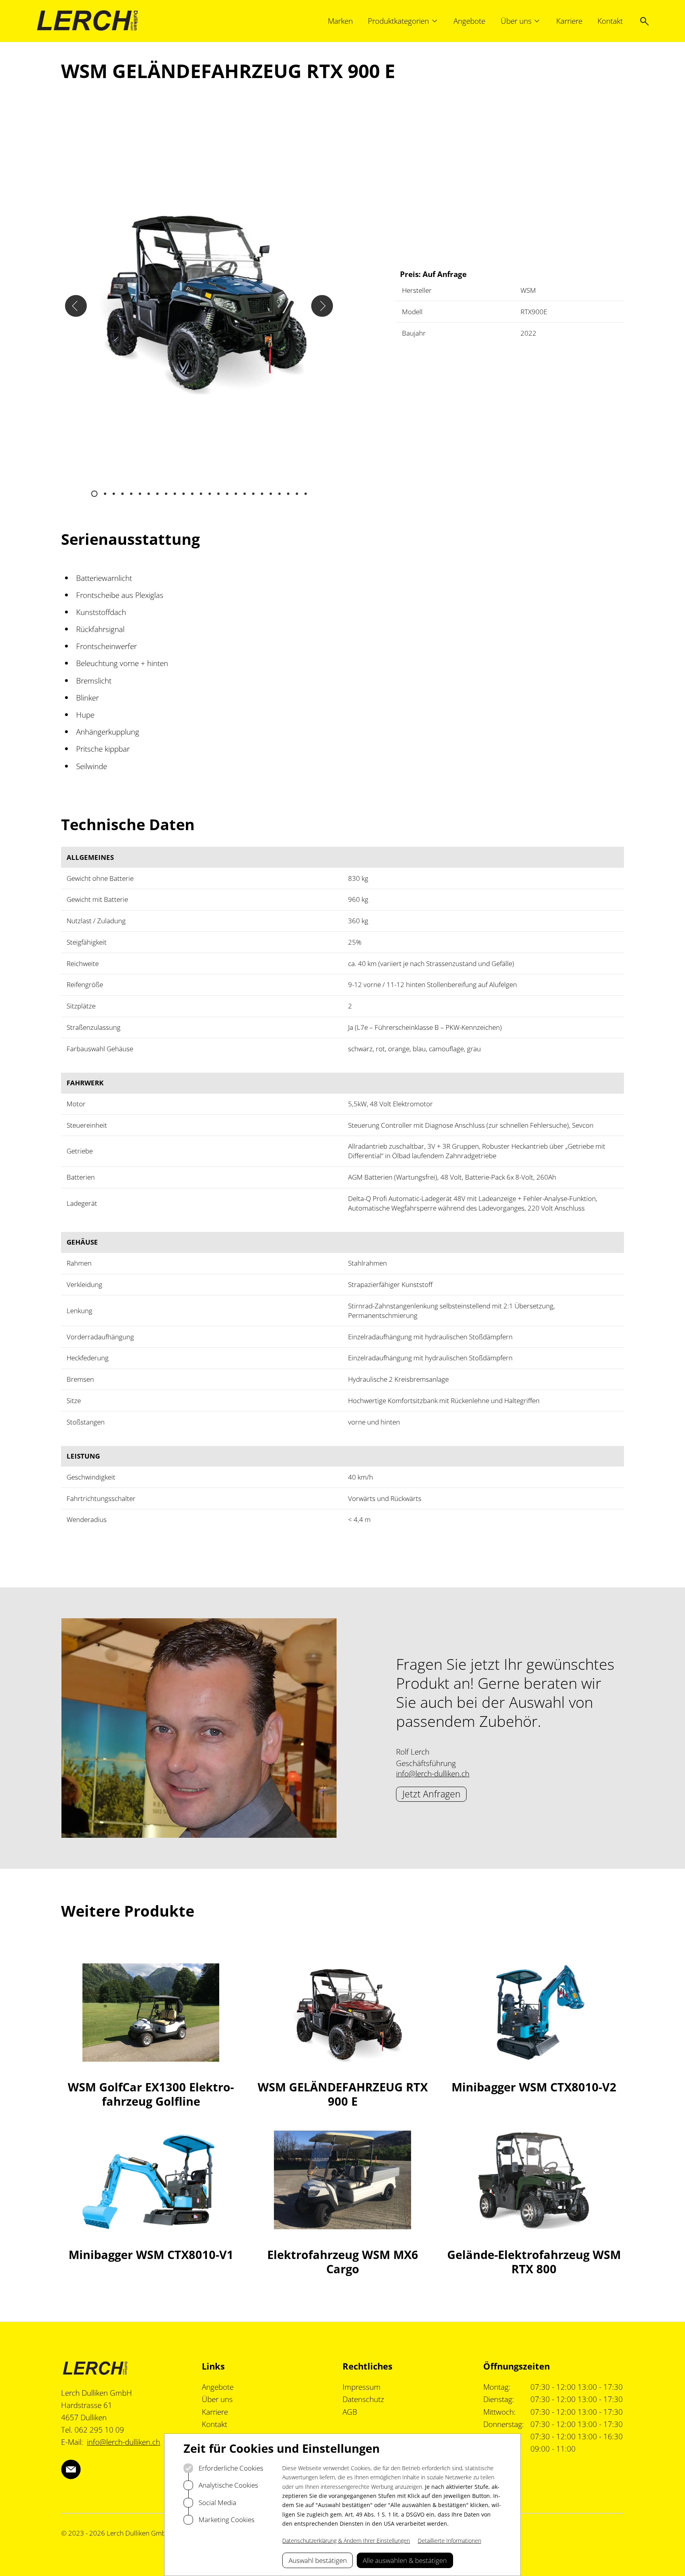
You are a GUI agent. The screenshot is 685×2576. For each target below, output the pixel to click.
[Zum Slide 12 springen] (192, 494)
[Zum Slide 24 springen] (297, 494)
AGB (350, 2412)
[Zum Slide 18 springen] (245, 494)
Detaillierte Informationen (450, 2541)
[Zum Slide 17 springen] (236, 494)
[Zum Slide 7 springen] (149, 494)
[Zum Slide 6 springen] (140, 494)
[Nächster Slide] (322, 306)
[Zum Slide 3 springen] (114, 494)
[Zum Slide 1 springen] (94, 494)
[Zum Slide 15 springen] (218, 494)
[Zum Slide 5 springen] (131, 494)
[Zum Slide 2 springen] (105, 494)
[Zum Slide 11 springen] (184, 494)
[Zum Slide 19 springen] (253, 494)
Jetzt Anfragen (431, 1794)
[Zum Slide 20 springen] (262, 494)
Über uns (217, 2399)
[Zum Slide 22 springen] (279, 494)
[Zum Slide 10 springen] (175, 494)
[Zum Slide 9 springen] (166, 494)
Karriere (215, 2412)
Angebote (218, 2387)
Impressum (362, 2387)
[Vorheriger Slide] (76, 306)
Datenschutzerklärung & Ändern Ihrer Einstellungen (346, 2541)
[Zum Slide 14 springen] (210, 494)
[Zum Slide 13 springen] (201, 494)
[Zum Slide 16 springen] (227, 494)
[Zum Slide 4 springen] (122, 494)
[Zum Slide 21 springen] (271, 494)
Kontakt (214, 2424)
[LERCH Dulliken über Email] (71, 2469)
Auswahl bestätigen (318, 2560)
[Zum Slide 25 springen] (306, 494)
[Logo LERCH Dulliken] (87, 21)
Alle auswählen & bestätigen (405, 2560)
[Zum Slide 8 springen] (157, 494)
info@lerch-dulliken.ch (433, 1774)
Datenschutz (363, 2399)
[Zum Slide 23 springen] (288, 494)
